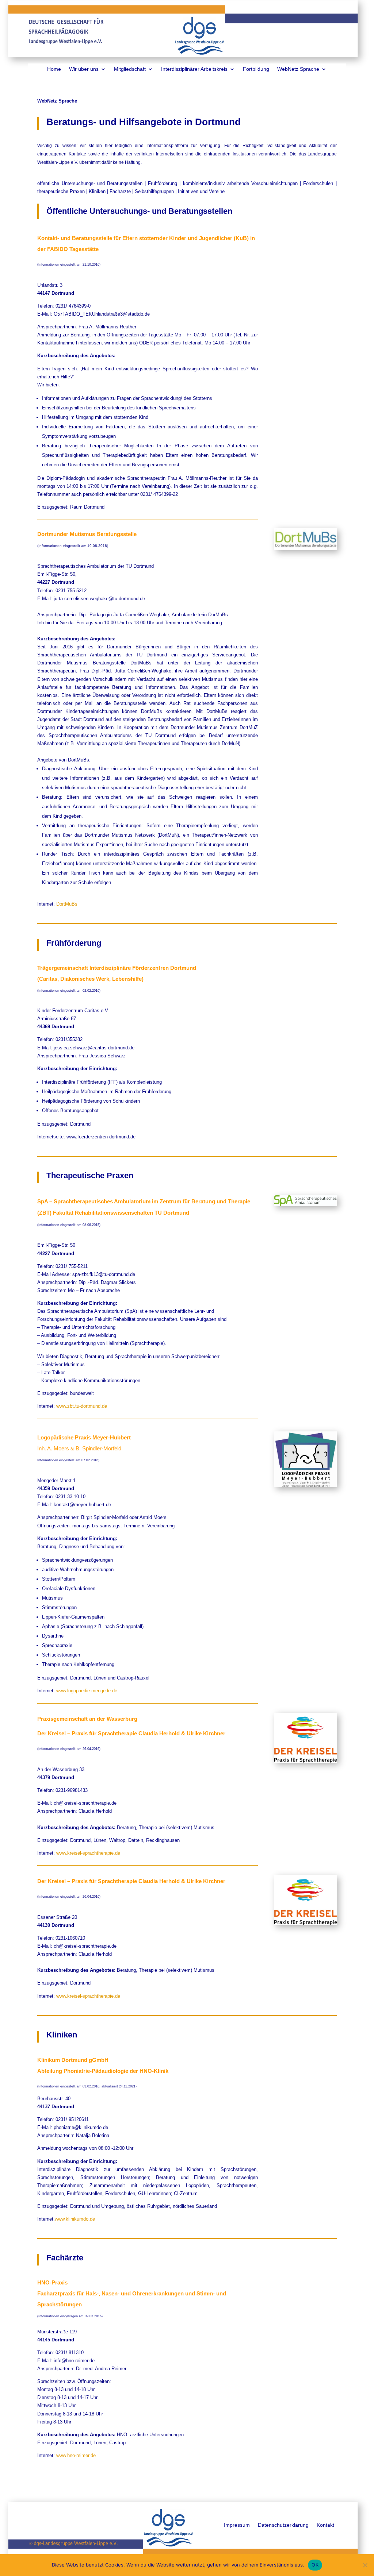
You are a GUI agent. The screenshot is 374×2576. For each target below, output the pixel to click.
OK (315, 2565)
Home (54, 69)
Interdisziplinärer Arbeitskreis (194, 69)
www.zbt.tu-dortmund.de (82, 1406)
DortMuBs (67, 904)
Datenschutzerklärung (283, 2525)
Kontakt (325, 2525)
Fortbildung (256, 69)
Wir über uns (84, 69)
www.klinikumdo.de (75, 2219)
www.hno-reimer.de (76, 2455)
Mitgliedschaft (130, 69)
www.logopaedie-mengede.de (87, 1691)
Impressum (237, 2525)
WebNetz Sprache (298, 69)
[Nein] (365, 2565)
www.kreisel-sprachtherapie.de (88, 1853)
